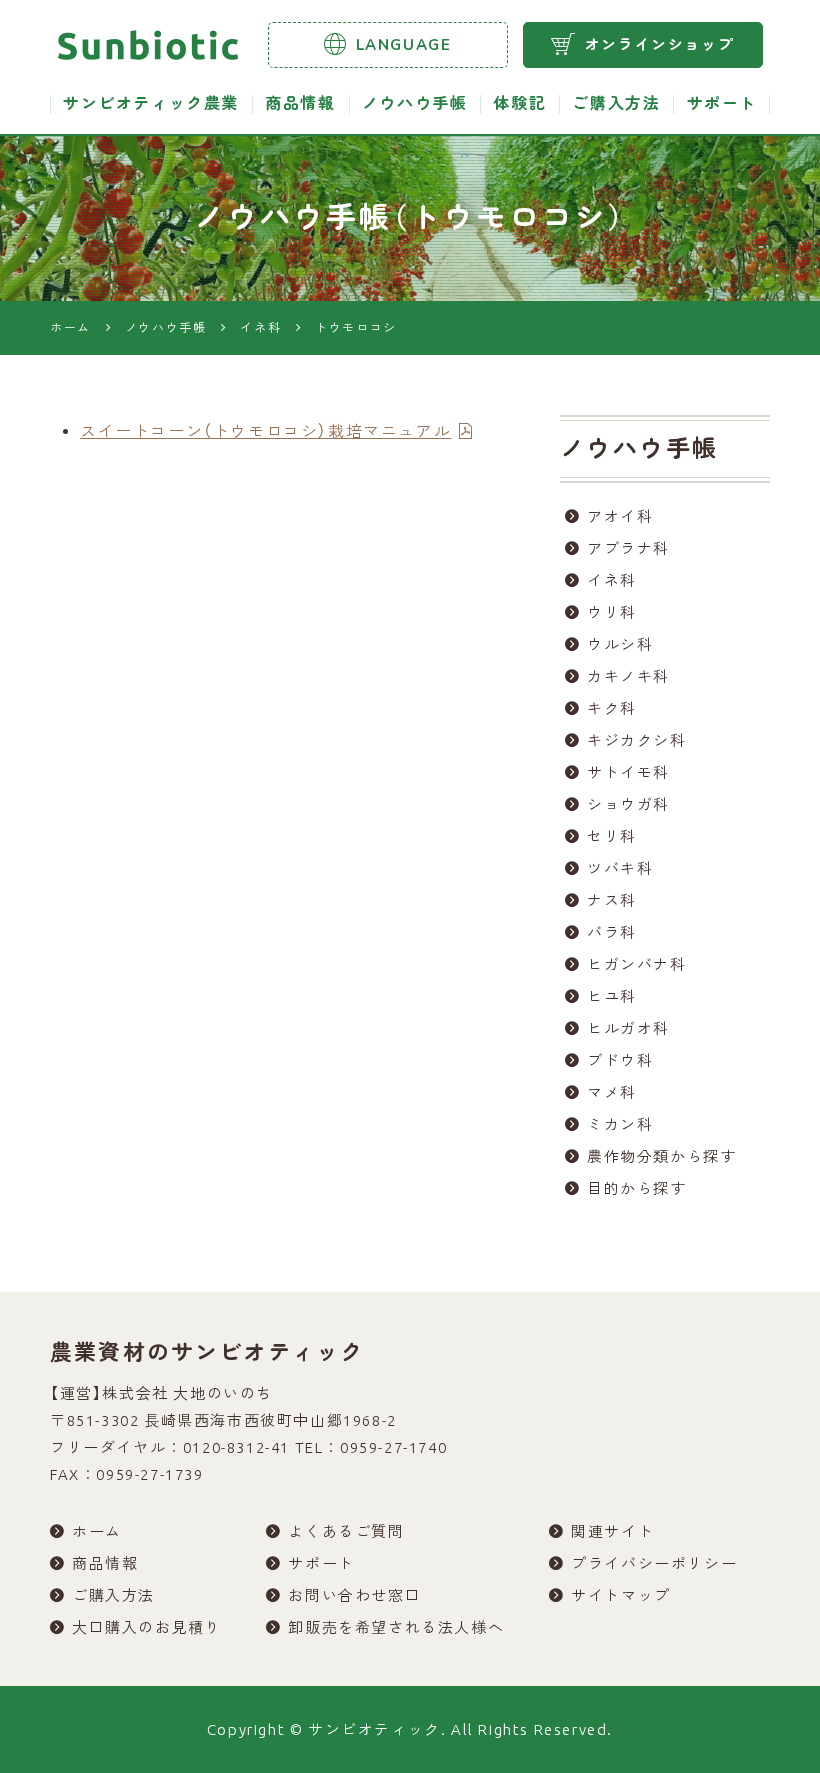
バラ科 (612, 932)
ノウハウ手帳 (415, 104)
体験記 (519, 104)
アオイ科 (620, 516)
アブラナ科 (628, 548)
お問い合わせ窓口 (354, 1595)
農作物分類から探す (661, 1156)
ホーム (97, 1531)
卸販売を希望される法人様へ (396, 1627)
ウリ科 (612, 612)
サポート (722, 104)
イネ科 (612, 580)
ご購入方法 (616, 104)
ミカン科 (620, 1124)
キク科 (612, 708)
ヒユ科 (612, 996)
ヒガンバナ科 (637, 964)
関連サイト (612, 1531)
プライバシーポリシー (654, 1563)
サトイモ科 (628, 772)
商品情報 (300, 104)
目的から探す (637, 1188)
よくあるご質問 (346, 1531)
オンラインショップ (659, 45)
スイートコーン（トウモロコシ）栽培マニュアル (265, 431)
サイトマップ (621, 1595)
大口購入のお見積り (146, 1627)
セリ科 (612, 836)
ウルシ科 (620, 644)
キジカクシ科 (637, 740)
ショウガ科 (628, 804)
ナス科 (612, 900)
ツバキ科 (620, 868)
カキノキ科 (628, 676)
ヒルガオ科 (628, 1028)
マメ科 (612, 1092)
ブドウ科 (620, 1060)
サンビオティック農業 (151, 104)
